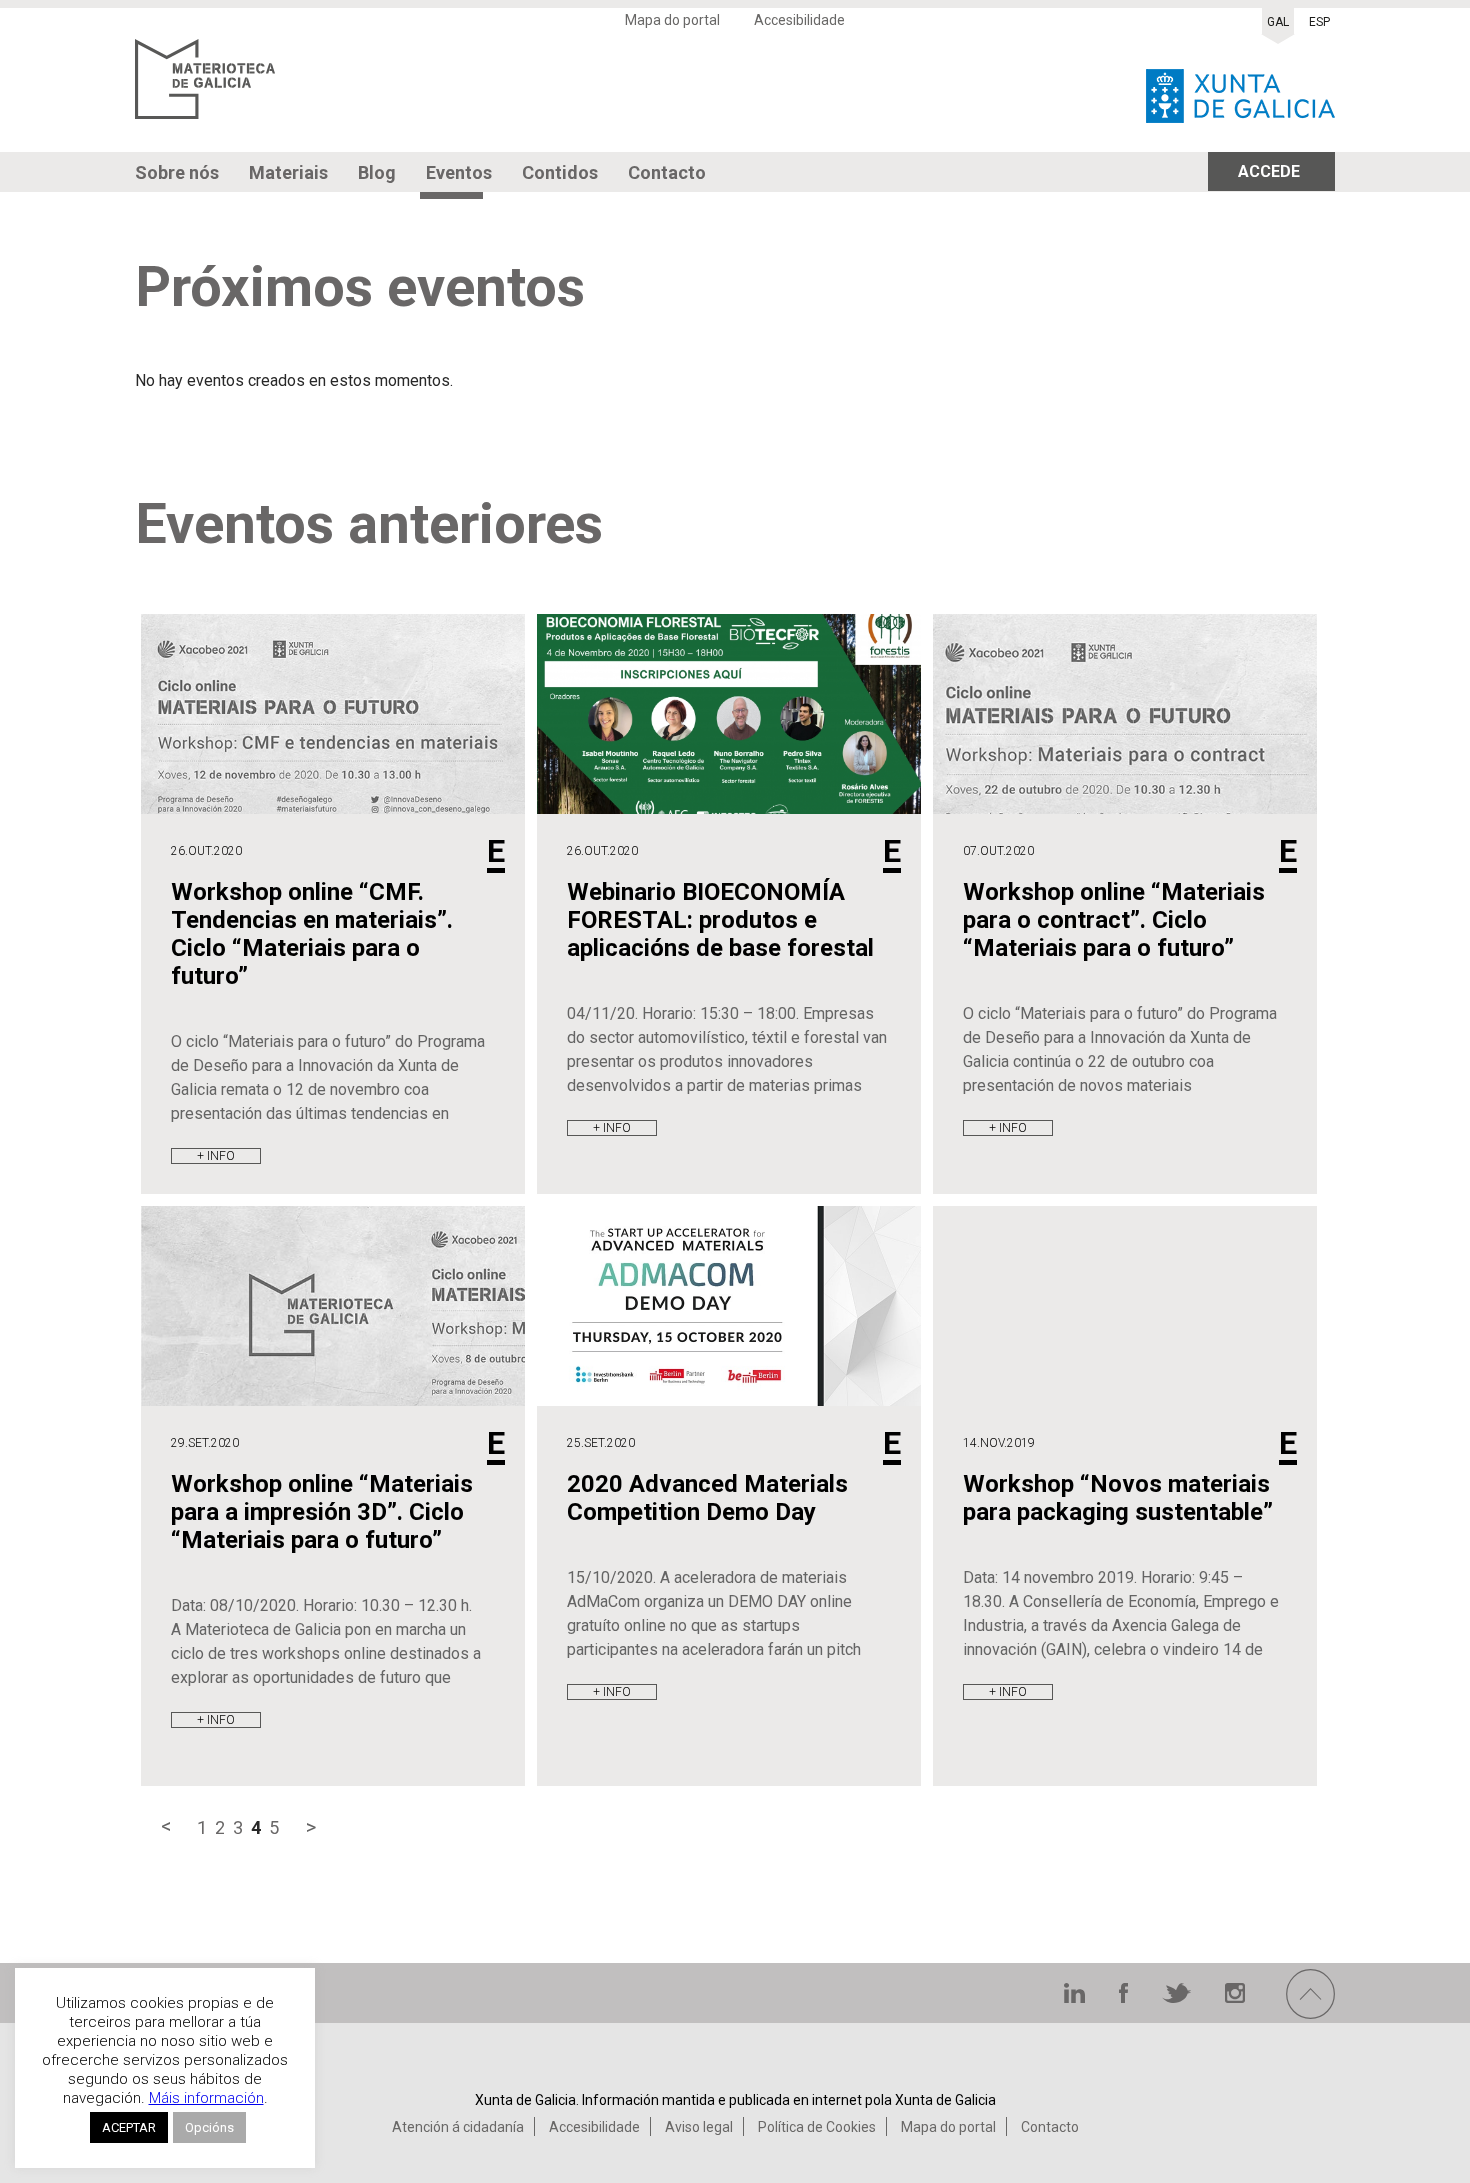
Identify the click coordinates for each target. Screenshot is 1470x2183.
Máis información (206, 2098)
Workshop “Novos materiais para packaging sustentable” (1118, 1498)
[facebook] (1125, 1997)
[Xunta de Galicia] (1240, 90)
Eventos (459, 172)
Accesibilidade (799, 20)
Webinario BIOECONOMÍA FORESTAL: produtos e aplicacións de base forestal (720, 920)
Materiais (288, 172)
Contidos (560, 172)
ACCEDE (1269, 171)
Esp (1319, 22)
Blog (377, 172)
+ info (216, 1156)
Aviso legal (699, 2127)
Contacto (667, 172)
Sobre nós (177, 172)
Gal (1278, 22)
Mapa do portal (672, 20)
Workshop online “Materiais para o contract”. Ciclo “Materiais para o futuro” (1114, 920)
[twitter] (1178, 1997)
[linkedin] (1076, 1997)
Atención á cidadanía (458, 2127)
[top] (1310, 2013)
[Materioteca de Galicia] (205, 90)
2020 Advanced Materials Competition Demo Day (707, 1498)
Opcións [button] (209, 2127)
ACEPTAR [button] (129, 2127)
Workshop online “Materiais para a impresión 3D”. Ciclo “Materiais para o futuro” (322, 1512)
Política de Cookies (817, 2127)
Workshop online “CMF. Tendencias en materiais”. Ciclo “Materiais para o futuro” (312, 934)
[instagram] (1235, 1997)
